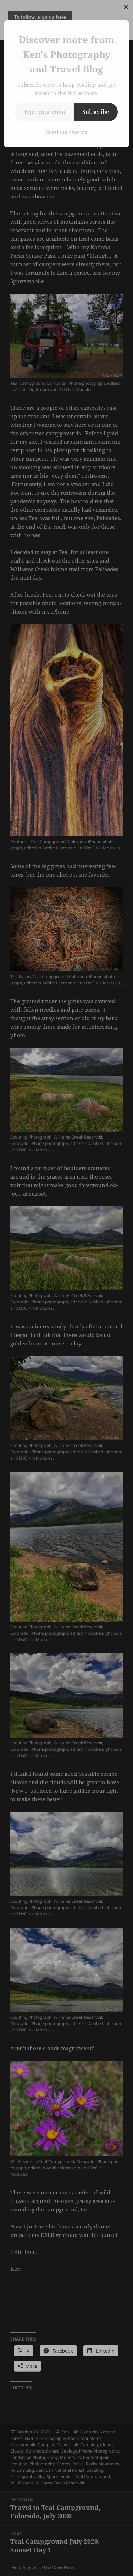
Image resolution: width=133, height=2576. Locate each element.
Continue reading (67, 132)
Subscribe (96, 112)
